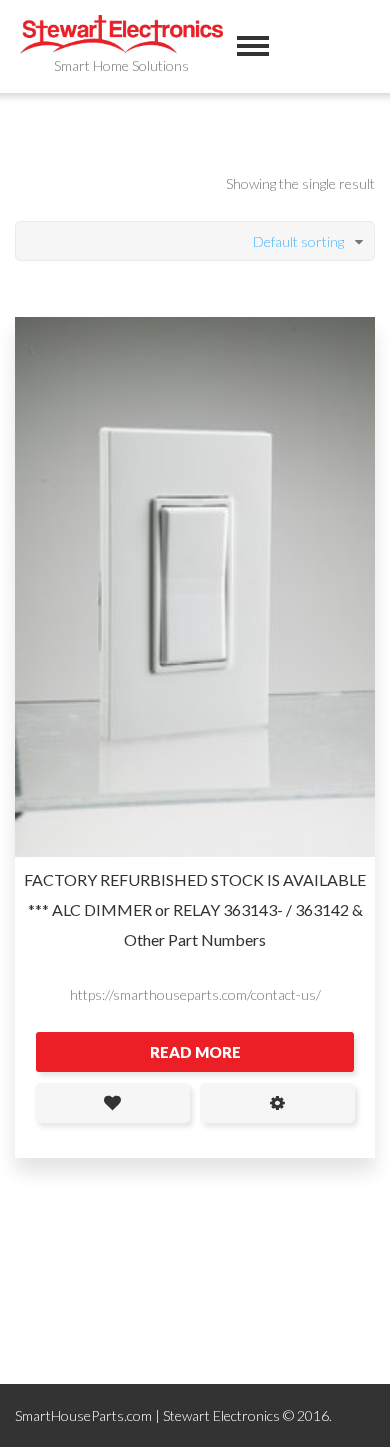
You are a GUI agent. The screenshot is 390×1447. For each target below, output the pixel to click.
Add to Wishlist (112, 1103)
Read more (195, 1052)
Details (277, 1103)
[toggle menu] (253, 46)
